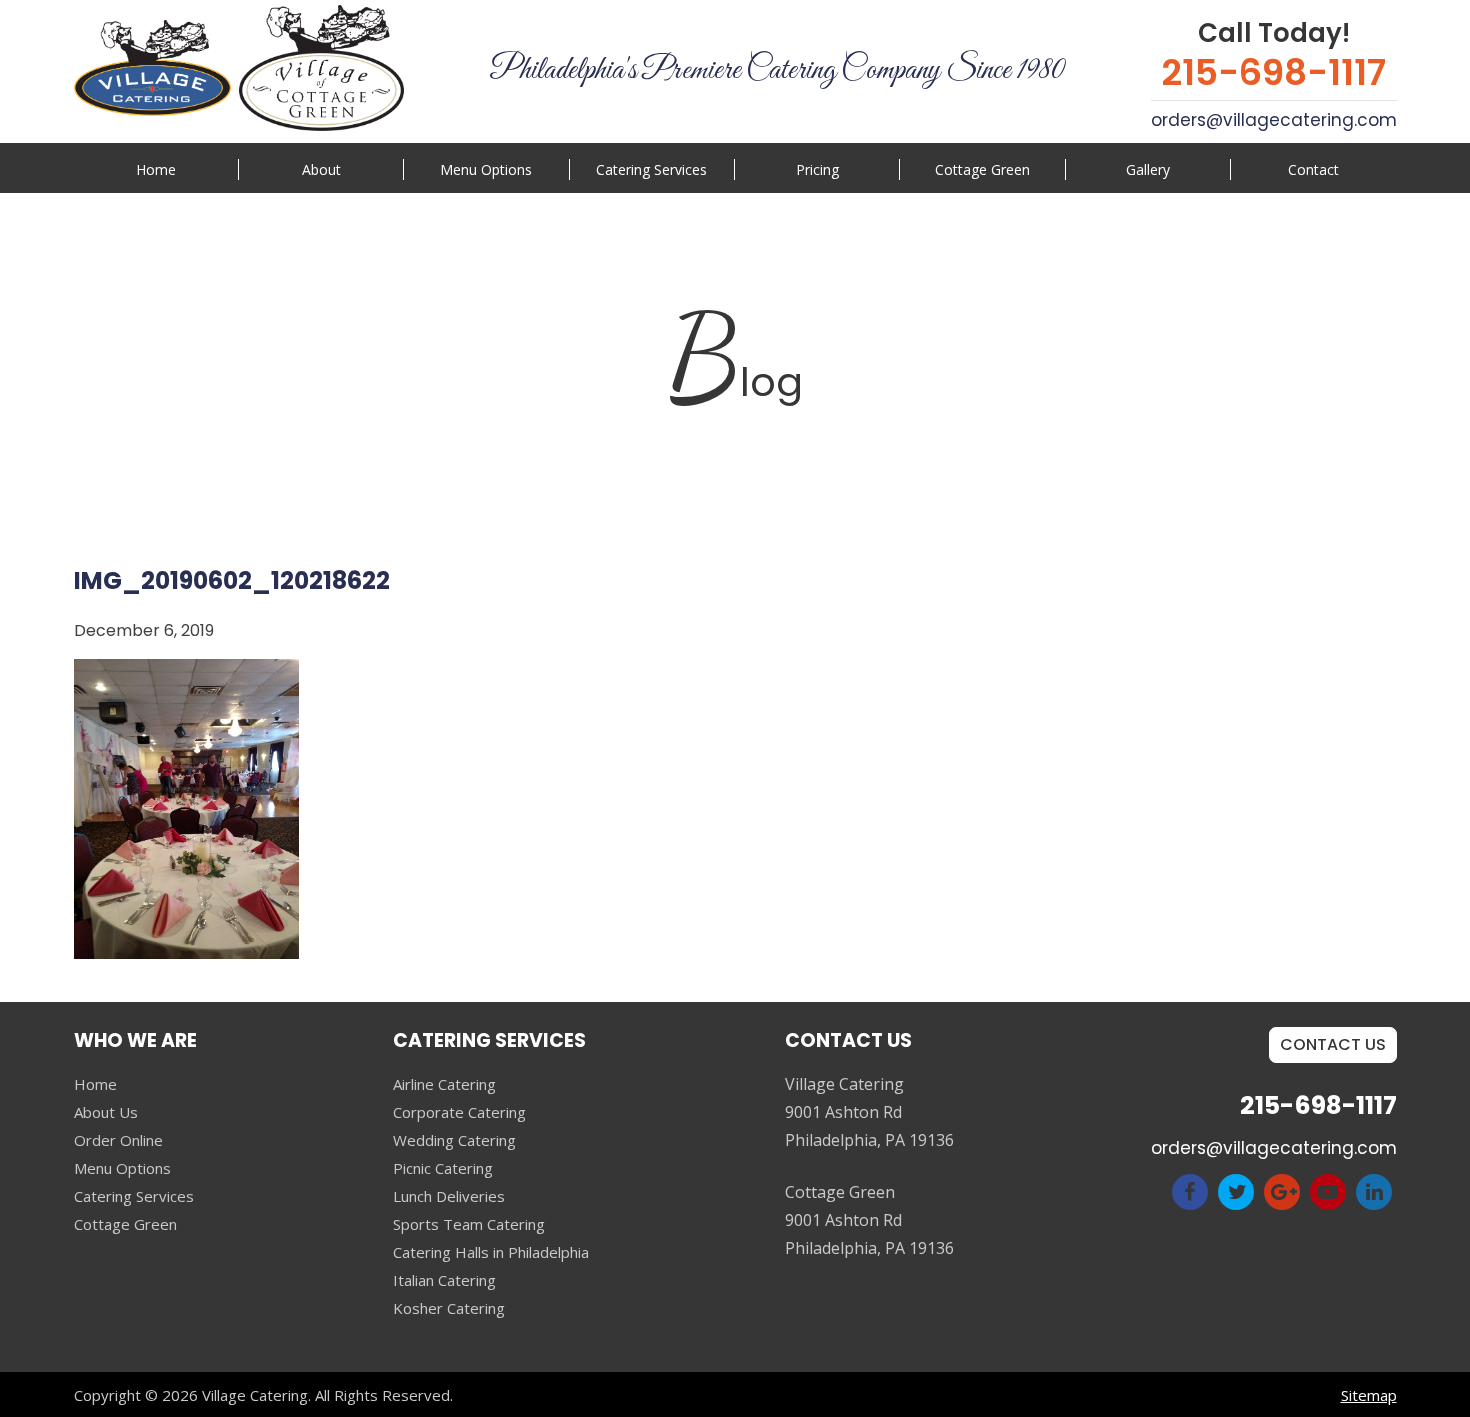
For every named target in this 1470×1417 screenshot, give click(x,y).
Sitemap (1369, 1395)
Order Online (118, 1140)
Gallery (1148, 169)
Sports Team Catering (469, 1224)
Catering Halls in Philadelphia (491, 1252)
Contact (1313, 169)
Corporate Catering (459, 1112)
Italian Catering (444, 1280)
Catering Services (134, 1196)
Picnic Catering (443, 1168)
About (321, 169)
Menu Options (486, 169)
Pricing (817, 169)
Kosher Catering (449, 1308)
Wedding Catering (454, 1140)
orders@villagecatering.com (1274, 120)
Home (156, 169)
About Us (106, 1112)
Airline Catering (444, 1084)
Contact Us (1333, 1044)
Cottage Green (982, 169)
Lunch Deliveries (449, 1196)
